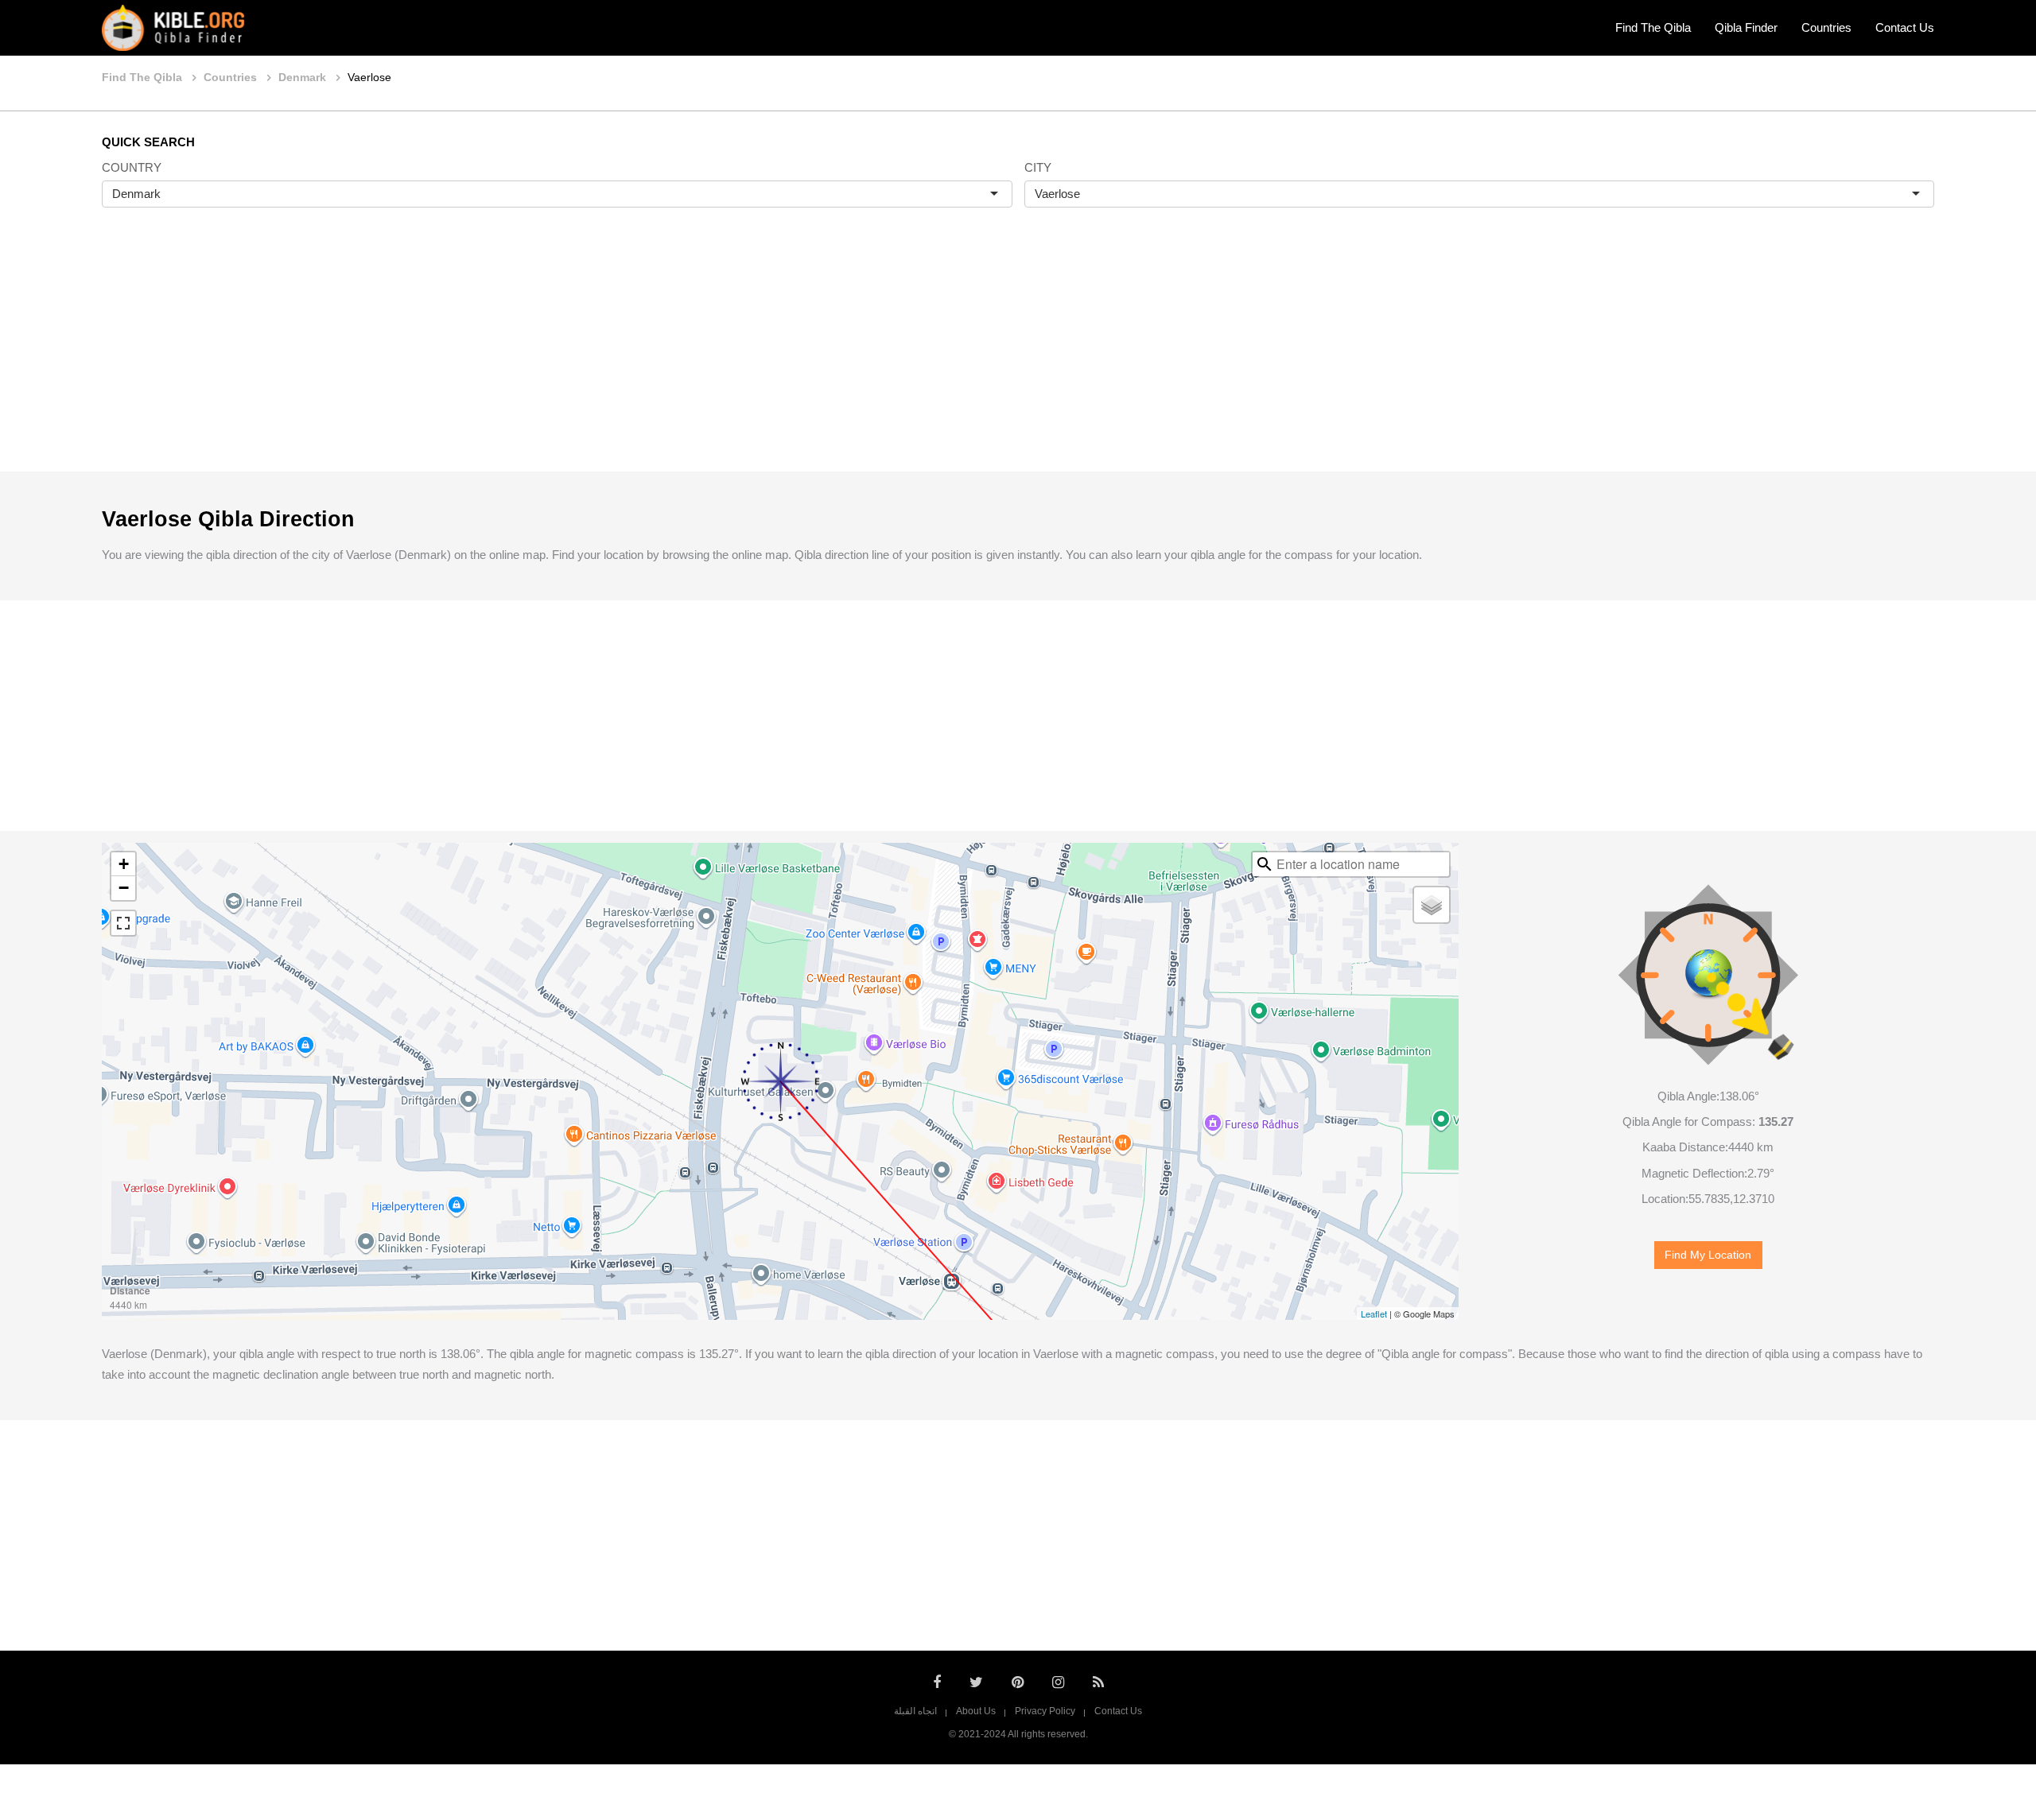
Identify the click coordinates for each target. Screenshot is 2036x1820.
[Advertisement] (1018, 356)
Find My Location (1708, 1255)
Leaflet (1374, 1314)
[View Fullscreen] (123, 923)
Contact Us (1905, 27)
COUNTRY (132, 167)
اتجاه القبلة (915, 1711)
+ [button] (124, 864)
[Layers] (1432, 905)
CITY (1038, 167)
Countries (1826, 27)
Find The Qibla (1653, 27)
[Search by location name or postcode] (1265, 864)
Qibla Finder (1746, 27)
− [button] (124, 888)
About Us (976, 1711)
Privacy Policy (1045, 1711)
